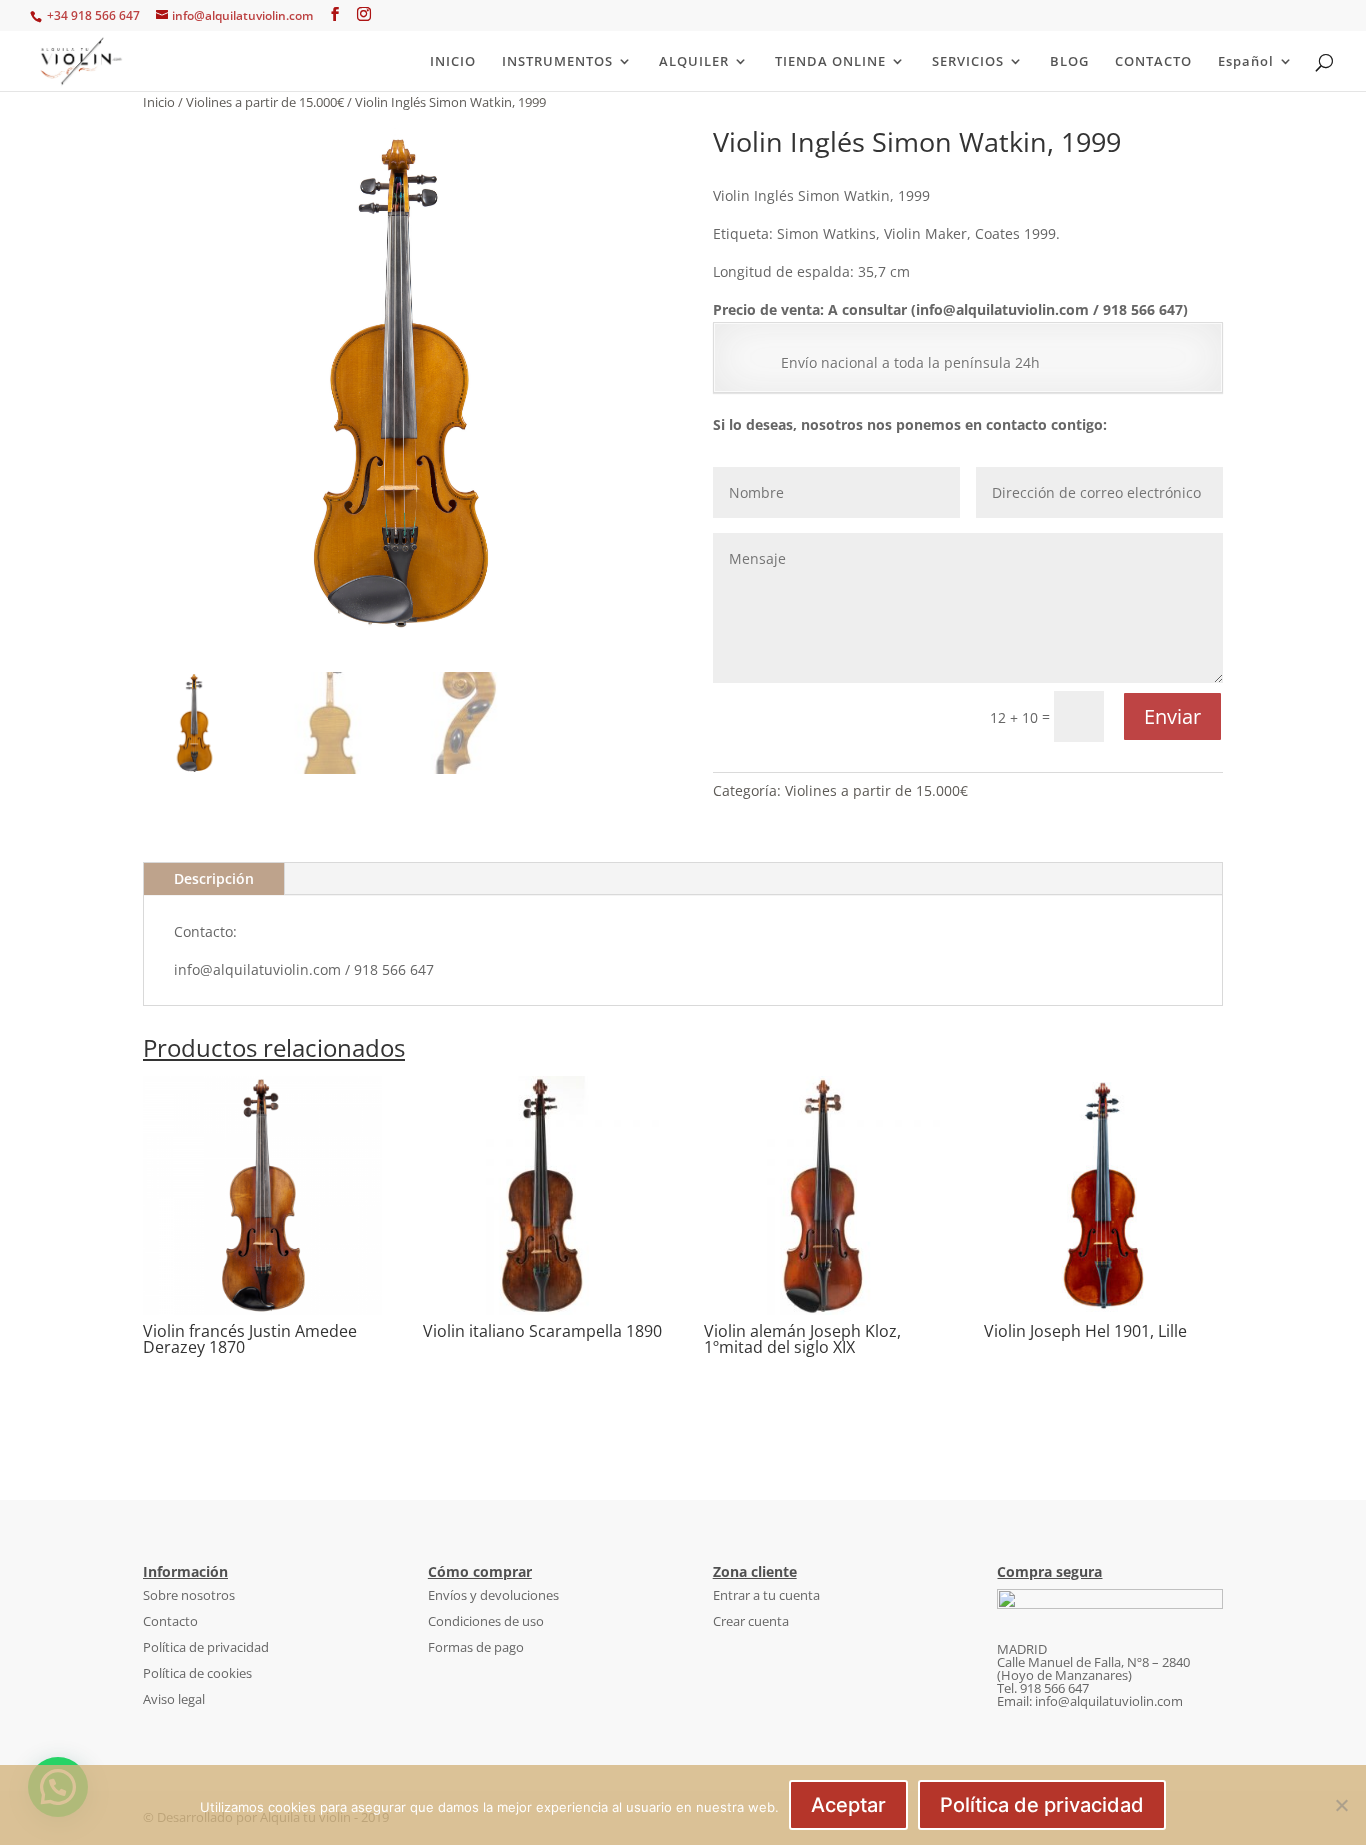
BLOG (1069, 62)
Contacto (170, 1621)
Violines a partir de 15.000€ (265, 102)
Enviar (1172, 716)
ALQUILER (694, 62)
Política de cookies (197, 1673)
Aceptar (848, 1805)
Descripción (214, 878)
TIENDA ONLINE (830, 62)
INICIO (453, 62)
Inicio (159, 102)
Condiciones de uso (486, 1621)
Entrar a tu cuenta (766, 1595)
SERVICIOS (968, 62)
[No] (1341, 1805)
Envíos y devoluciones (493, 1595)
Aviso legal (174, 1699)
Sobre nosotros (189, 1595)
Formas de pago (476, 1647)
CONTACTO (1153, 62)
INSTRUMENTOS (557, 62)
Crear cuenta (751, 1621)
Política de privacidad (206, 1647)
